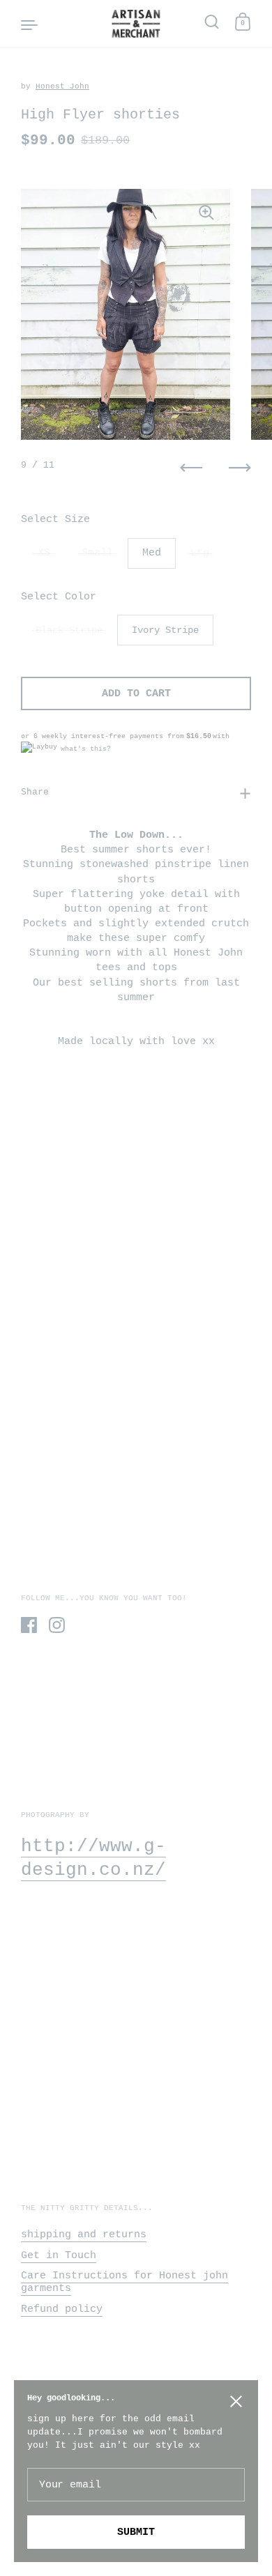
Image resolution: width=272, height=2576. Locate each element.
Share (35, 792)
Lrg (200, 553)
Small (97, 553)
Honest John (62, 86)
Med (152, 553)
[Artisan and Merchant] (136, 24)
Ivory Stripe (165, 630)
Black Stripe (69, 630)
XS (44, 553)
